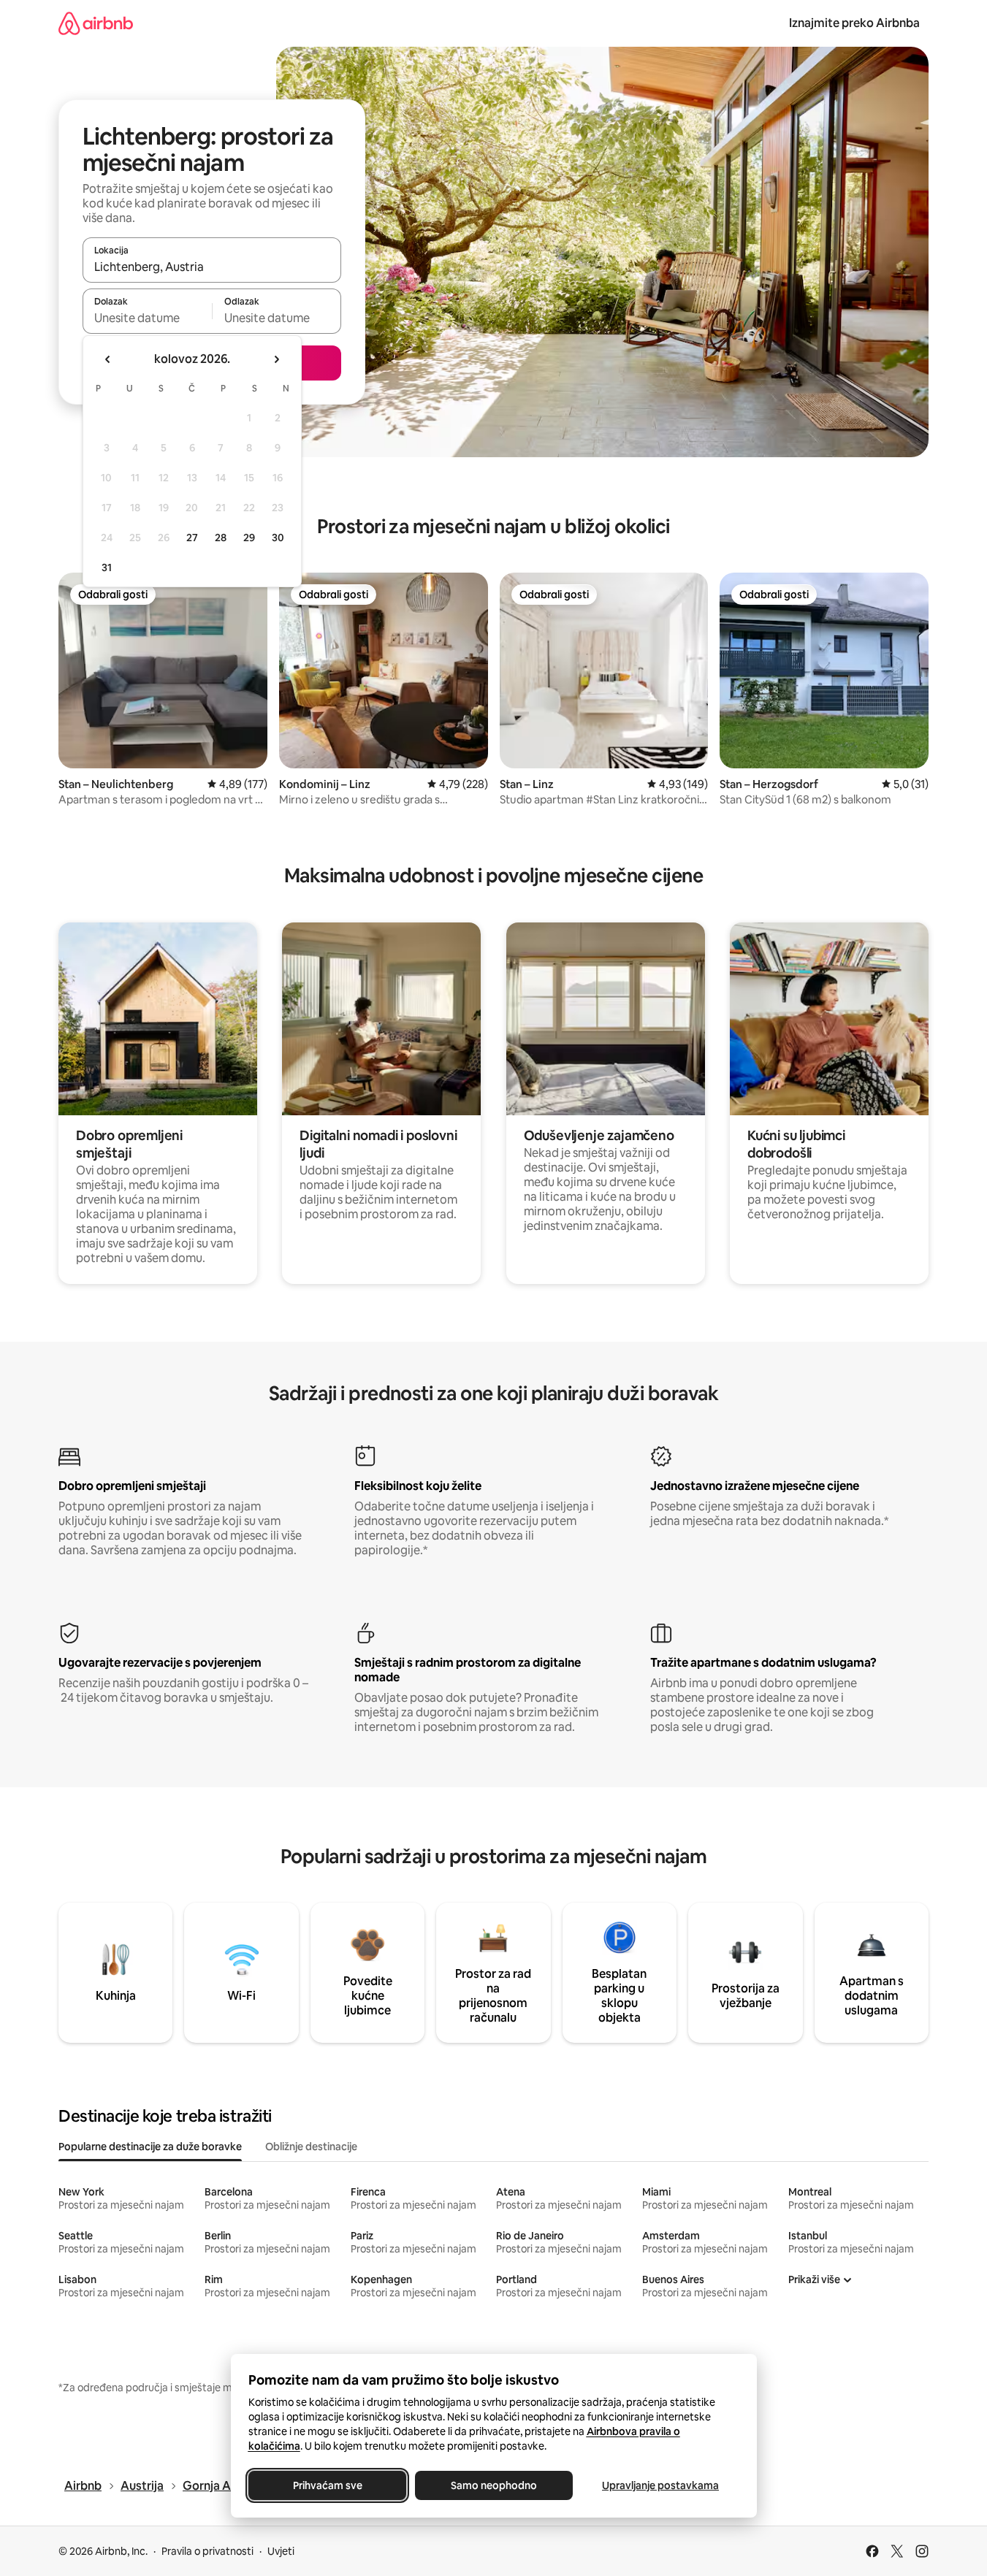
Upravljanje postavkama (660, 2485)
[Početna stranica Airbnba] (96, 23)
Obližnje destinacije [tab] (311, 2147)
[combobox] (212, 267)
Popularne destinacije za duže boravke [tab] (150, 2147)
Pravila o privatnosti (207, 2551)
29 (249, 538)
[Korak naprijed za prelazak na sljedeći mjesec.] (276, 359)
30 (278, 538)
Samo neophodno (494, 2485)
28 (221, 538)
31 (107, 567)
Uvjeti (281, 2551)
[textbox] (147, 318)
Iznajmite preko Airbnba (854, 23)
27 (192, 538)
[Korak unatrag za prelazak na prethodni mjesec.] (108, 359)
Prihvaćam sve (327, 2485)
